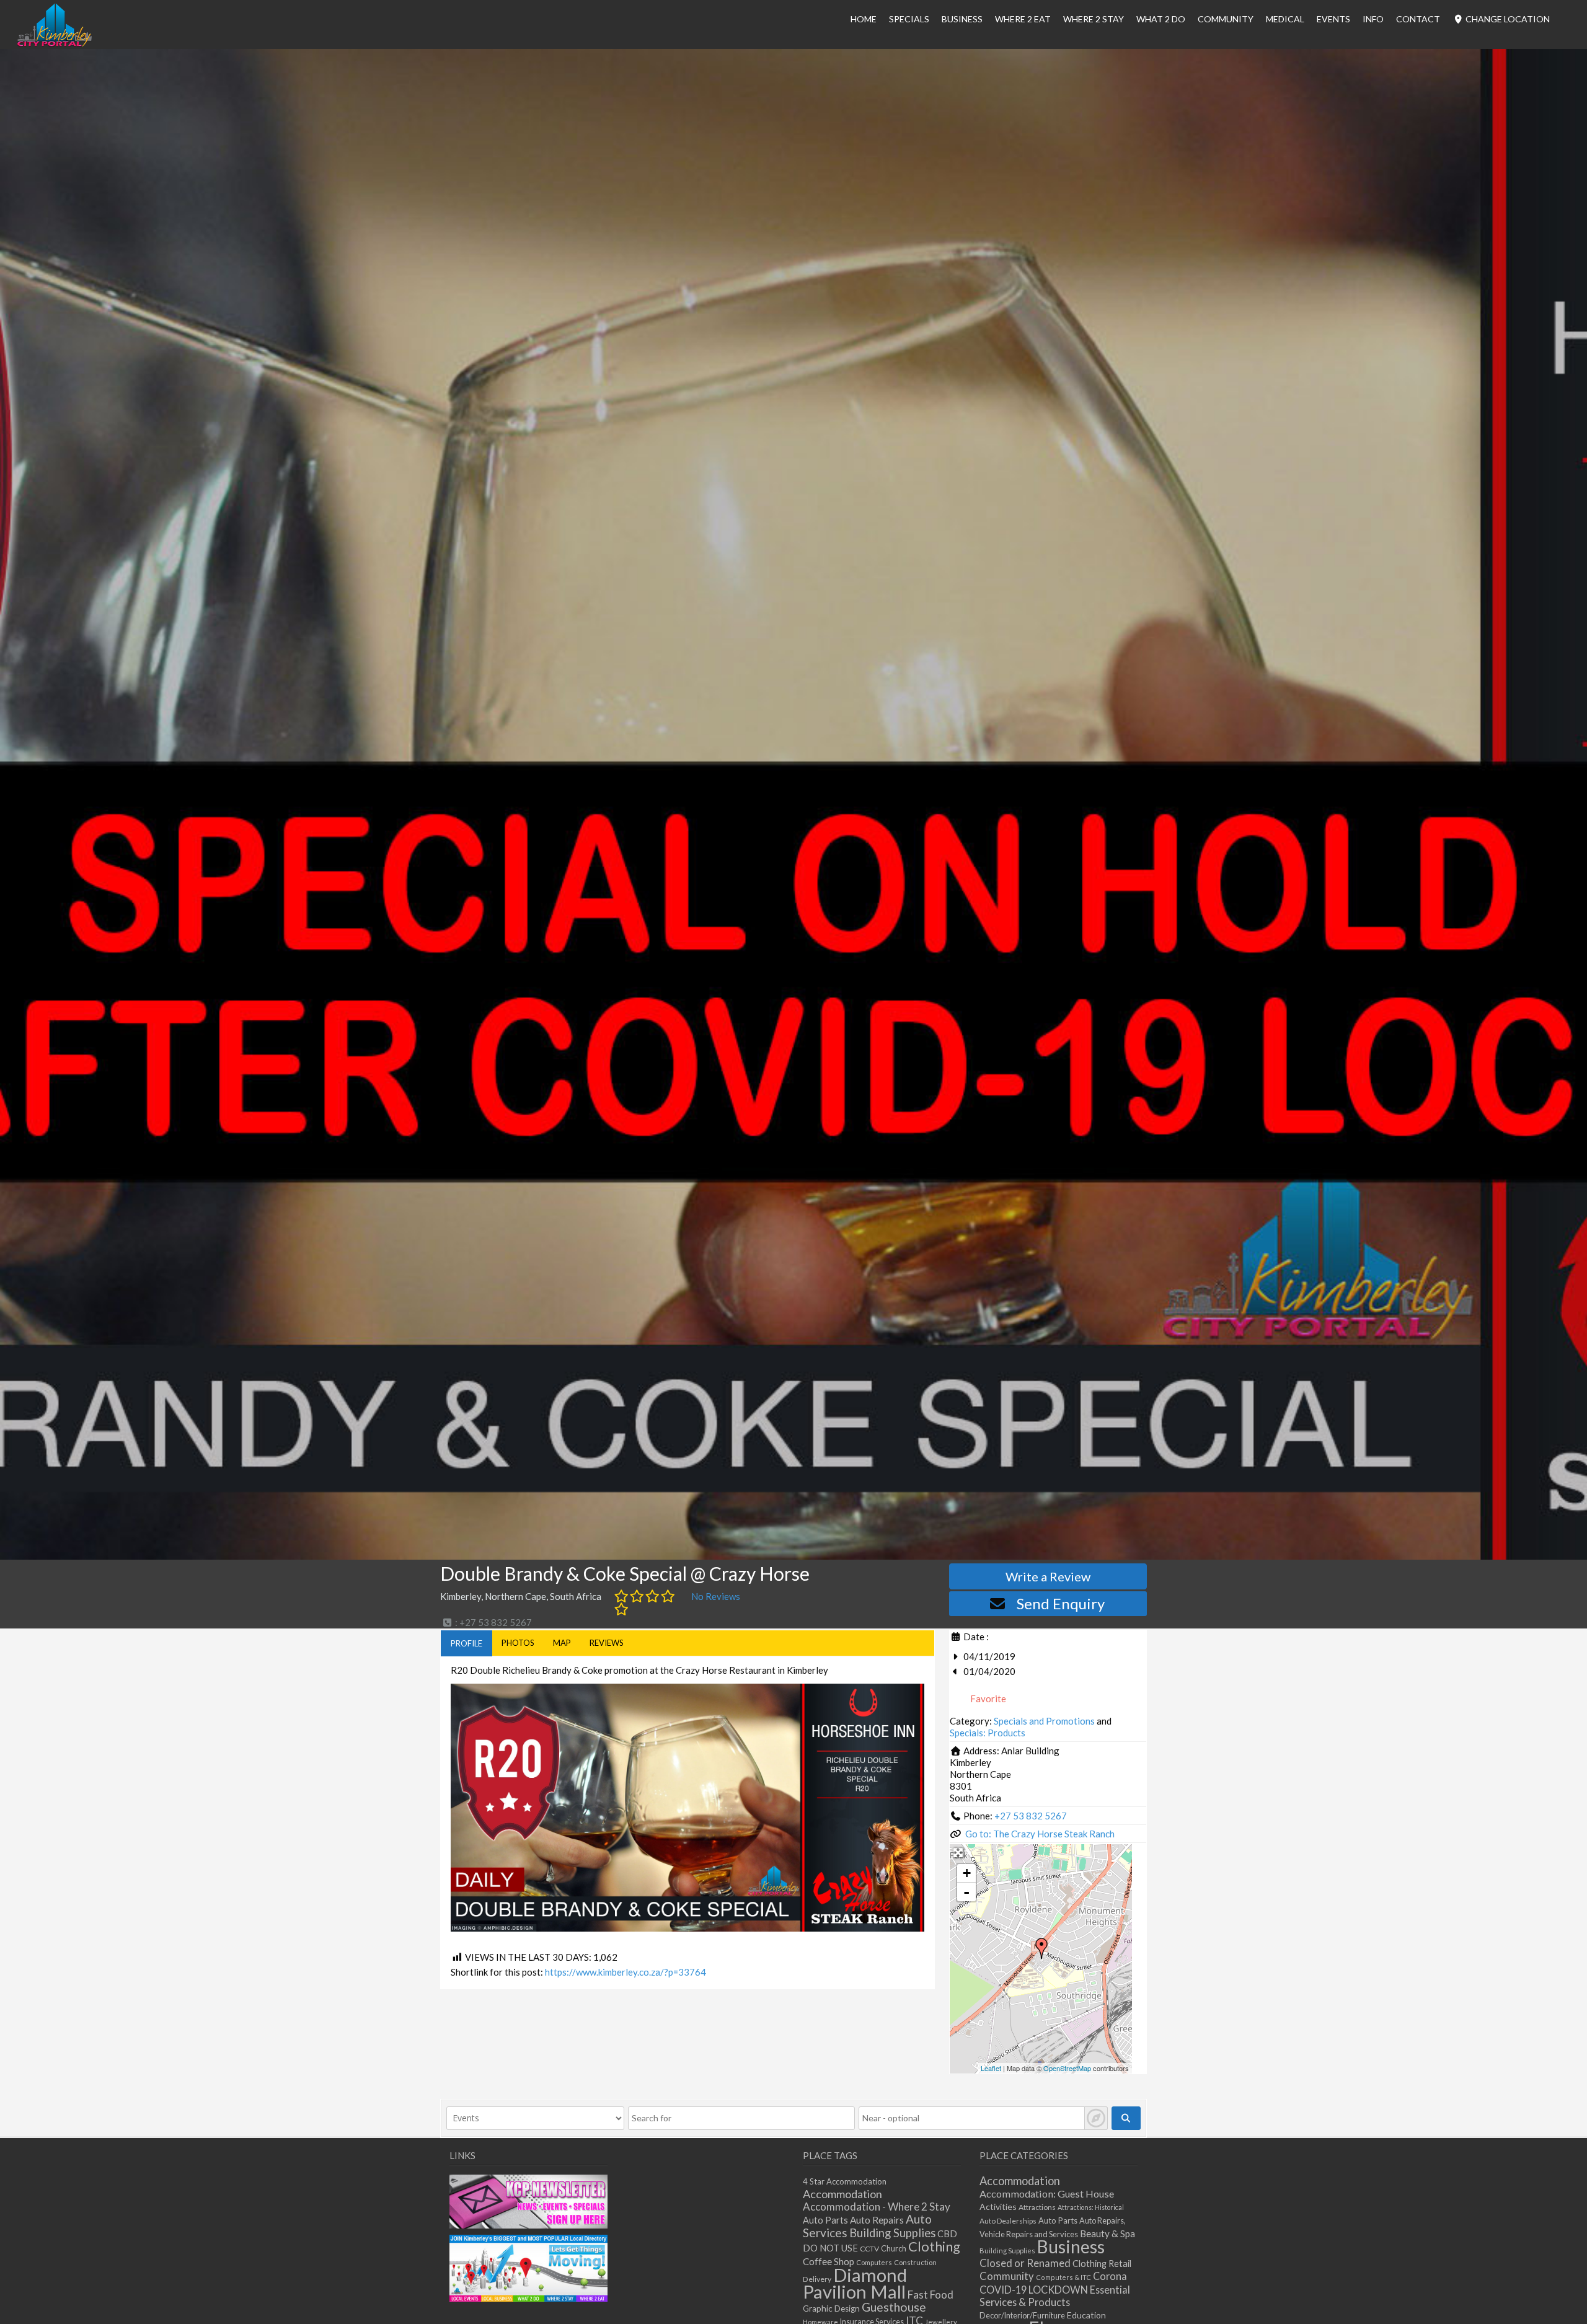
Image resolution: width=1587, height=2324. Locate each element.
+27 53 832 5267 (1031, 1816)
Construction (915, 2262)
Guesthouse (894, 2307)
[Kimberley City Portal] (55, 43)
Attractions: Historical (1091, 2207)
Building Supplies (892, 2233)
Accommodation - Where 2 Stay (877, 2207)
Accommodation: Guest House (1047, 2194)
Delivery (817, 2279)
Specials (909, 19)
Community (1226, 19)
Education (1086, 2315)
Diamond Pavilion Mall (855, 2283)
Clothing (934, 2246)
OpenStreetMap (1067, 2068)
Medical (1285, 19)
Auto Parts (825, 2220)
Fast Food (931, 2295)
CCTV (869, 2249)
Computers (874, 2262)
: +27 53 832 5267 (493, 1622)
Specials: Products (988, 1733)
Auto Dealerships (1008, 2221)
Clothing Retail (1102, 2264)
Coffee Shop (829, 2261)
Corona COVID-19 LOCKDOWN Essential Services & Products (1055, 2289)
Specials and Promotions (1044, 1721)
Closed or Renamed (1025, 2263)
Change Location (1507, 19)
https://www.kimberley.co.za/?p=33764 (626, 1972)
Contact (1418, 19)
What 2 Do (1161, 19)
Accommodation (842, 2194)
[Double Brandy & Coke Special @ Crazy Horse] (1041, 1948)
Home (864, 19)
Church (894, 2249)
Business (1071, 2247)
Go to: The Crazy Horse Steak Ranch (1040, 1834)
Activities (998, 2207)
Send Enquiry (1061, 1603)
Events (1333, 19)
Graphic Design (831, 2309)
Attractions (1037, 2207)
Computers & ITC (1063, 2277)
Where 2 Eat (1023, 19)
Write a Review (1048, 1576)
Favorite (987, 1699)
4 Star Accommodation (845, 2181)
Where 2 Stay (1094, 19)
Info (1373, 19)
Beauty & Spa (1107, 2233)
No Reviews (716, 1596)
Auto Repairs (877, 2220)
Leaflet (991, 2068)
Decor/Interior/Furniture (1022, 2315)
